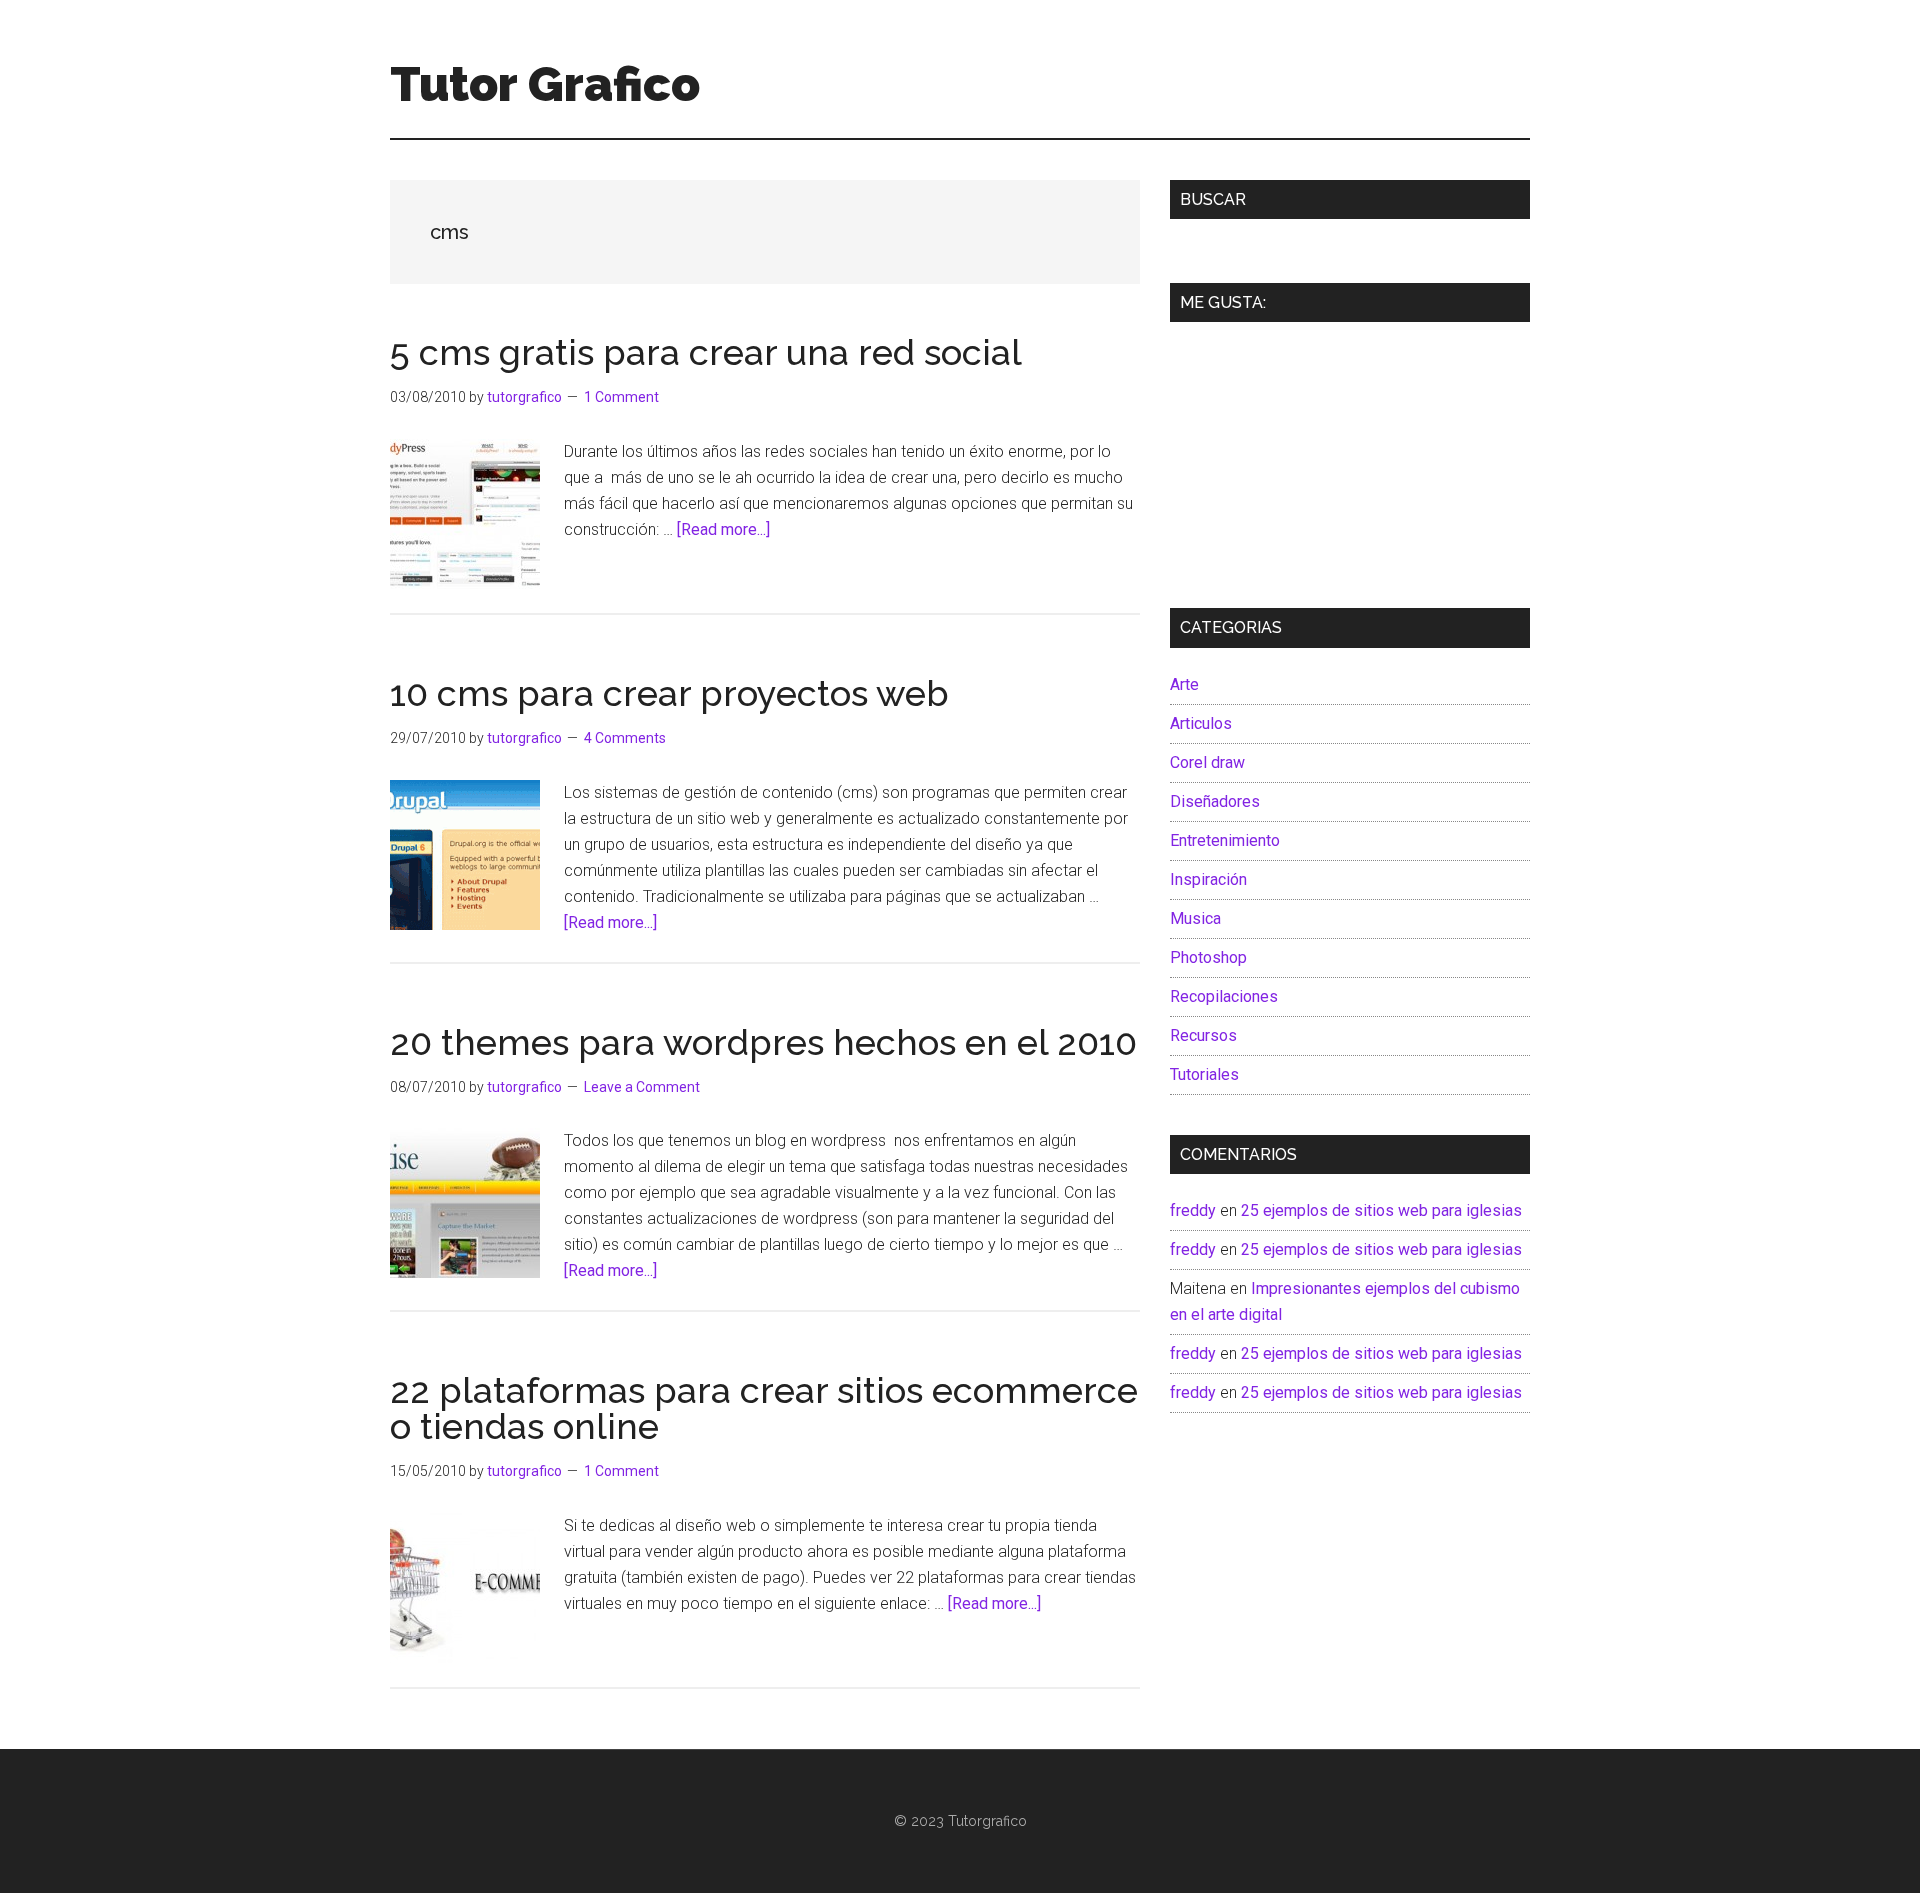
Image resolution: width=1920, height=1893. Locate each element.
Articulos (1201, 723)
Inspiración (1208, 879)
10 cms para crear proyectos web (669, 693)
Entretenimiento (1225, 840)
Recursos (1203, 1035)
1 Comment (621, 397)
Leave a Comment (642, 1087)
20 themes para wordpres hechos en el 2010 (763, 1042)
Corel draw (1207, 762)
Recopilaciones (1224, 996)
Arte (1184, 684)
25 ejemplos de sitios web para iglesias (1381, 1210)
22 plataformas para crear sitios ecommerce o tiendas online (764, 1408)
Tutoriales (1204, 1074)
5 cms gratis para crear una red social (706, 352)
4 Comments (625, 738)
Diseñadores (1215, 801)
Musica (1195, 918)
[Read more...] (723, 529)
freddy (1193, 1210)
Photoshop (1208, 957)
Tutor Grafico (545, 84)
